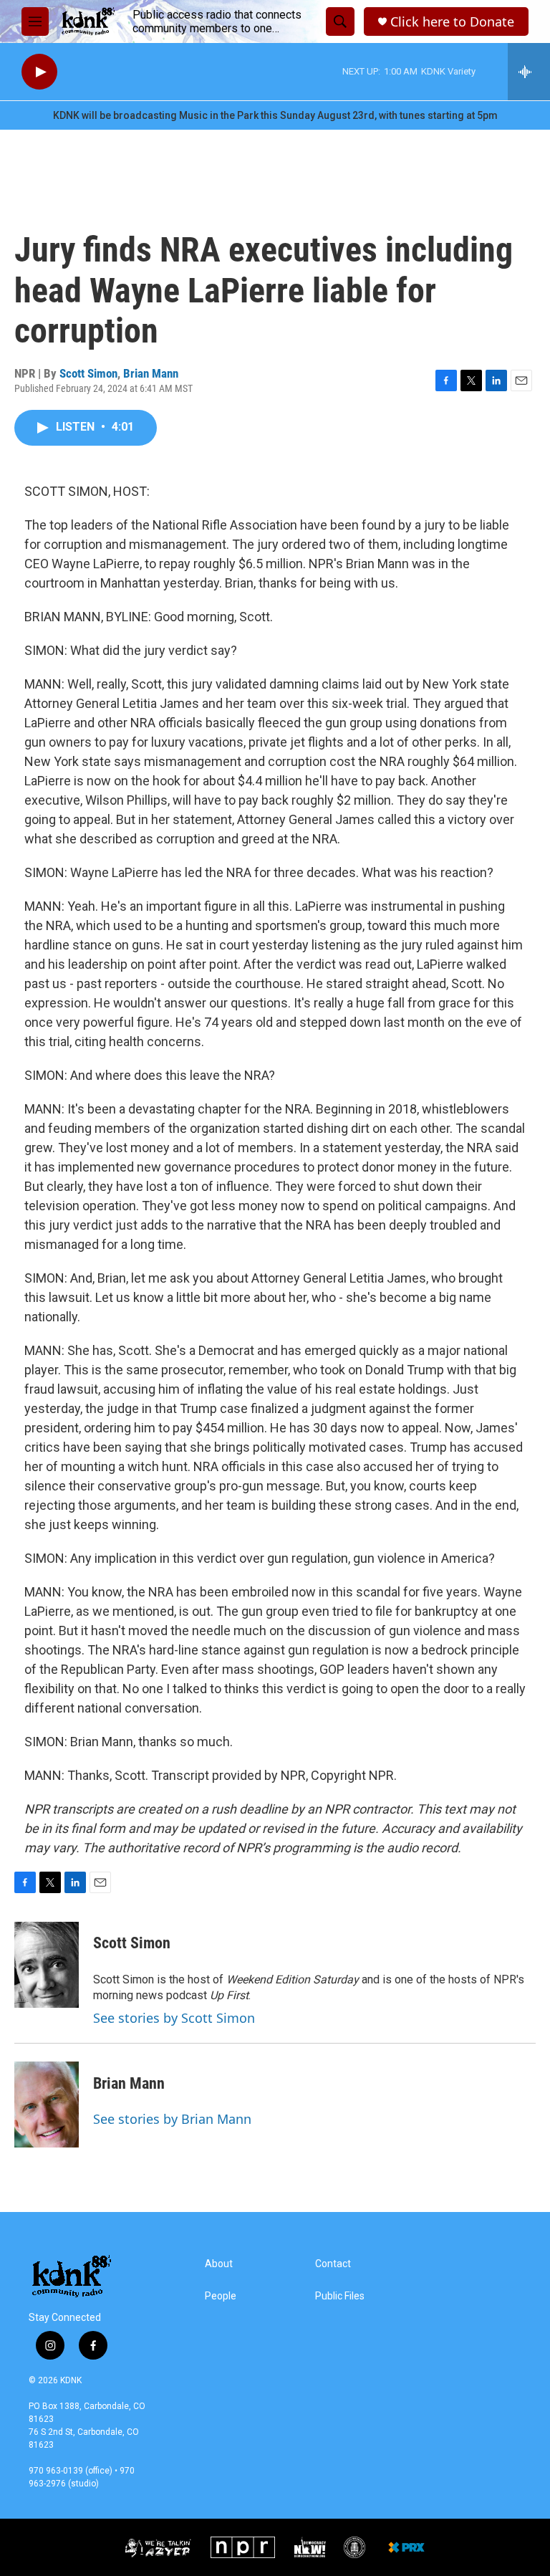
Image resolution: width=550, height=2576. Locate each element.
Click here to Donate (452, 22)
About (219, 2264)
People (221, 2296)
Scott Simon (88, 373)
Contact (333, 2264)
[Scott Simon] (47, 1965)
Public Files (340, 2296)
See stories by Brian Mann (172, 2119)
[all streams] (529, 72)
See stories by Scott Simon (174, 2018)
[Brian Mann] (47, 2105)
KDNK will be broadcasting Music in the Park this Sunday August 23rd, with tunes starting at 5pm (275, 115)
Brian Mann (151, 373)
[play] (39, 72)
